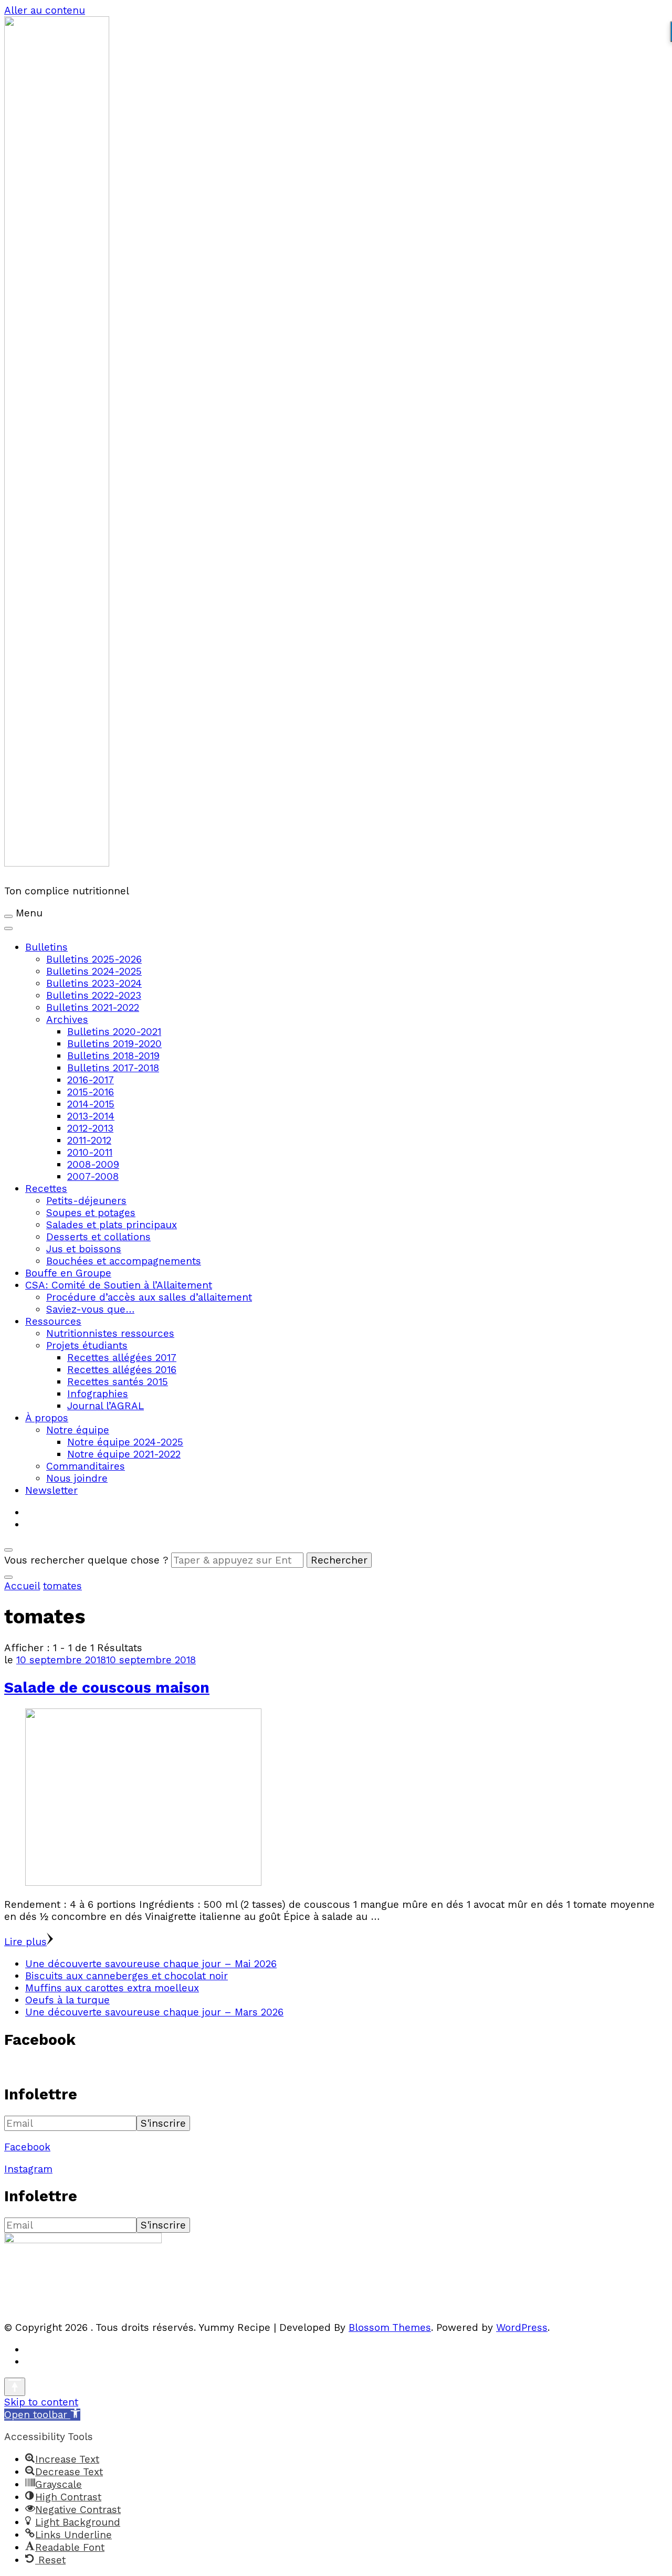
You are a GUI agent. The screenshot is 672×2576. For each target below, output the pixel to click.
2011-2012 (89, 1140)
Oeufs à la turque (67, 2000)
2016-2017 (91, 1080)
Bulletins (46, 947)
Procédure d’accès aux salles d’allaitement (149, 1297)
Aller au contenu (45, 10)
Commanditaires (86, 1466)
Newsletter (51, 1490)
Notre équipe (78, 1430)
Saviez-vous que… (90, 1309)
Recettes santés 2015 (118, 1382)
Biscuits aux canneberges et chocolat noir (127, 1976)
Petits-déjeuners (86, 1201)
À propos (47, 1418)
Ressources (53, 1321)
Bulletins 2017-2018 (113, 1068)
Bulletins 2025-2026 (94, 959)
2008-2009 (93, 1164)
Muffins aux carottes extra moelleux (112, 1988)
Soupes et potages (91, 1213)
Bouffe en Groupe (68, 1273)
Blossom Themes (390, 2327)
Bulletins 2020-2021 (114, 1032)
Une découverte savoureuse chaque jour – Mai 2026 (151, 1964)
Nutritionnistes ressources (110, 1333)
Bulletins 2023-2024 (94, 983)
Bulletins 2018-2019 (113, 1056)
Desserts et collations (98, 1237)
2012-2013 (90, 1128)
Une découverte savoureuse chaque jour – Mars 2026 (154, 2012)
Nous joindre (77, 1478)
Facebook (27, 2147)
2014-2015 (91, 1104)
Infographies (98, 1394)
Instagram (28, 2169)
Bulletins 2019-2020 (114, 1044)
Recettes (46, 1189)
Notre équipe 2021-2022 (124, 1454)
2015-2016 (91, 1092)
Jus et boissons (84, 1249)
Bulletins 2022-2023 (94, 995)
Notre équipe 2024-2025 (125, 1442)
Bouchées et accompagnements (124, 1261)
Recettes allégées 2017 (122, 1358)
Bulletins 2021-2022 (93, 1007)
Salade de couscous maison (107, 1687)
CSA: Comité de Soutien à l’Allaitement (119, 1285)
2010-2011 (90, 1152)
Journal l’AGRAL (106, 1406)
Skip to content (41, 2402)
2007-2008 (93, 1176)
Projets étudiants (87, 1345)
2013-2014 (91, 1116)
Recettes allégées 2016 (122, 1370)
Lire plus (25, 1942)
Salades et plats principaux (112, 1225)
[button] (42, 2415)
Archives (67, 1020)
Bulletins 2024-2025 (94, 971)
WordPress (522, 2327)
